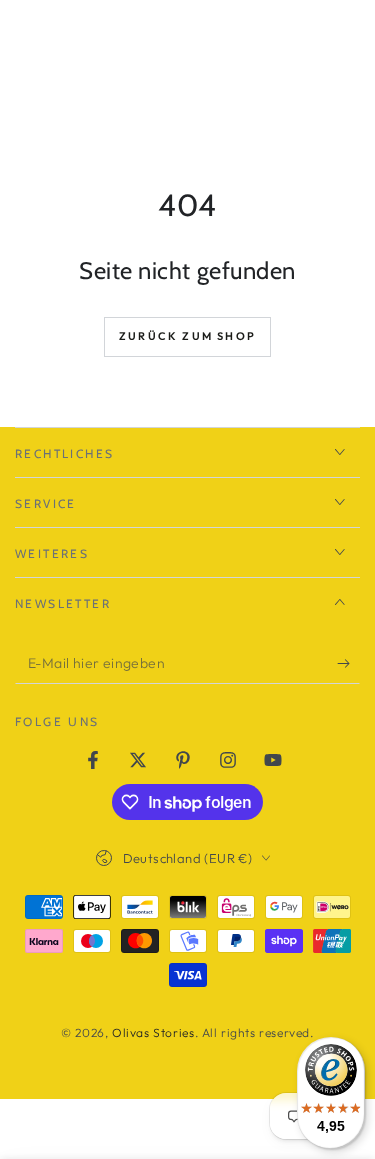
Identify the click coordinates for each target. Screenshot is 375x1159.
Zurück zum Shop (187, 336)
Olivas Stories (153, 1032)
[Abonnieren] (348, 664)
